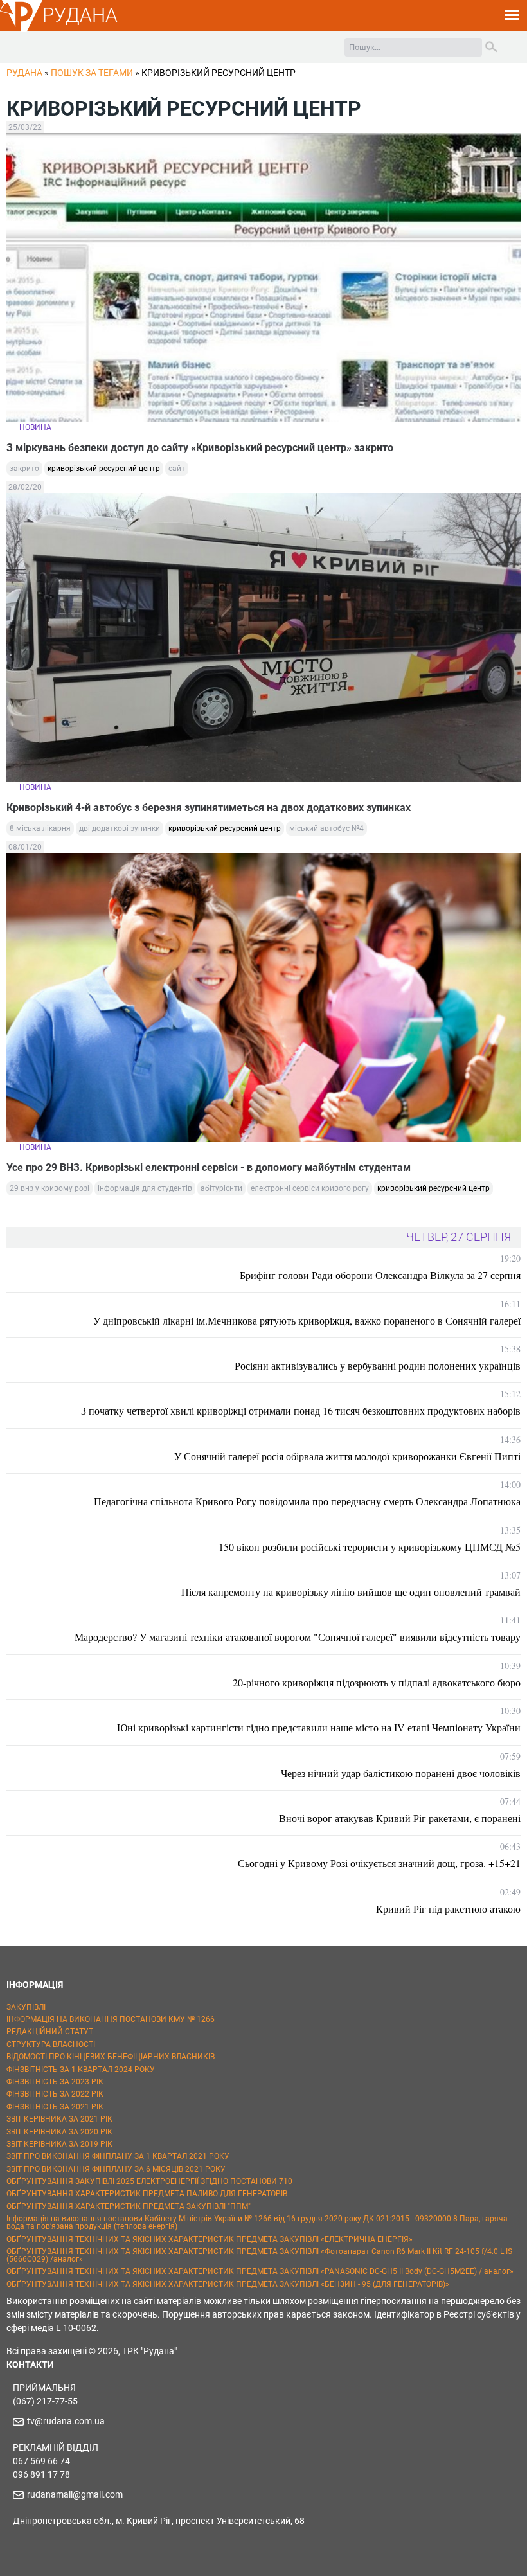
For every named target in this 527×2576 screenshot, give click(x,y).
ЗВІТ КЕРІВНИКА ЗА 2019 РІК (59, 2144)
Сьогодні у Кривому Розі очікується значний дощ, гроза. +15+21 (379, 1863)
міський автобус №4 (326, 828)
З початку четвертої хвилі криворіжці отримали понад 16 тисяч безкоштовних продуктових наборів (301, 1410)
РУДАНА (80, 15)
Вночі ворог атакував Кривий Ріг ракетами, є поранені (400, 1818)
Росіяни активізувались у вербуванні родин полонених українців (378, 1365)
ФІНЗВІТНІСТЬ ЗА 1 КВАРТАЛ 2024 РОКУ (81, 2070)
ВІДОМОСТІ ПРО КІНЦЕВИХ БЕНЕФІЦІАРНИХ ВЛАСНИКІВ (111, 2057)
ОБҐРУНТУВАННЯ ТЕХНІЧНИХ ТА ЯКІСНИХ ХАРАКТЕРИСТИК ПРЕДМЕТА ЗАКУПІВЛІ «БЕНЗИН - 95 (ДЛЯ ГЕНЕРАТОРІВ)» (228, 2284)
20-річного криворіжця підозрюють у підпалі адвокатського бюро (377, 1682)
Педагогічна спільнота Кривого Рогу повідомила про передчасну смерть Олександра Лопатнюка (307, 1501)
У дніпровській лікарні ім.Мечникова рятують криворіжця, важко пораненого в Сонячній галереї (307, 1320)
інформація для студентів (145, 1188)
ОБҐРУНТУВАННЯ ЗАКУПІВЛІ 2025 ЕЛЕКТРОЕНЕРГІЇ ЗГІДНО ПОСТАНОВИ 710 (149, 2181)
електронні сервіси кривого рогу (310, 1188)
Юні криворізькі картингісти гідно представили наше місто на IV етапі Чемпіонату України (319, 1727)
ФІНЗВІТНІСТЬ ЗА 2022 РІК (55, 2094)
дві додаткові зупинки (120, 828)
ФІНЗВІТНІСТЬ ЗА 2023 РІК (55, 2082)
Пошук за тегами (92, 73)
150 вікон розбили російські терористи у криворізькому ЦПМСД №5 (370, 1547)
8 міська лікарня (40, 828)
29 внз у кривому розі (49, 1188)
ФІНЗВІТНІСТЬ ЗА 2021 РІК (55, 2107)
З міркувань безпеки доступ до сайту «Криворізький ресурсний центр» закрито (200, 448)
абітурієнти (221, 1188)
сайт (177, 469)
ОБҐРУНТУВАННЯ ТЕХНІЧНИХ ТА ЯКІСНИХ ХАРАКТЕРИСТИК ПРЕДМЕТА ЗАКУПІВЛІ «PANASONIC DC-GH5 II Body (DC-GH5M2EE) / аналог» (260, 2271)
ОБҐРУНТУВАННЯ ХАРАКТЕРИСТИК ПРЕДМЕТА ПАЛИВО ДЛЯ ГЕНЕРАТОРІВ (147, 2194)
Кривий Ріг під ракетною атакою (448, 1909)
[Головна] (21, 30)
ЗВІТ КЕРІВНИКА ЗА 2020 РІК (59, 2132)
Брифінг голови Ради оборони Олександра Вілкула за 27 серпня (380, 1275)
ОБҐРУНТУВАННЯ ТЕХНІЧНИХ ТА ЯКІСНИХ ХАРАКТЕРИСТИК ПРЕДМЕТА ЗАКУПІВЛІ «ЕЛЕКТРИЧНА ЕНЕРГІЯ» (210, 2239)
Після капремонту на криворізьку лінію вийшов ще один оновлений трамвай (351, 1592)
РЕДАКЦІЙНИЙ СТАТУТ (50, 2032)
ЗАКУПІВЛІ (26, 2007)
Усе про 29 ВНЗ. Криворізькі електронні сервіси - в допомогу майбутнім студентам (209, 1167)
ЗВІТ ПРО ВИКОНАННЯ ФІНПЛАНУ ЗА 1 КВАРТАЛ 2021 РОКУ (118, 2156)
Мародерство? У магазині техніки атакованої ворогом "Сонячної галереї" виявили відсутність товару (298, 1637)
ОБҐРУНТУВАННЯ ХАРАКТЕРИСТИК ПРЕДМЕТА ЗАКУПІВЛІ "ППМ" (129, 2206)
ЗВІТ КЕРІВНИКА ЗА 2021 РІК (59, 2119)
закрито (24, 469)
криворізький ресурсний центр (104, 469)
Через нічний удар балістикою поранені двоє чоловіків (401, 1773)
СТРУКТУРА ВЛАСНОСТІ (51, 2044)
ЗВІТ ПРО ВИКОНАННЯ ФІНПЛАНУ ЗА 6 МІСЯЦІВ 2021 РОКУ (116, 2169)
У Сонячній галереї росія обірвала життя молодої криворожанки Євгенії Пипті (347, 1456)
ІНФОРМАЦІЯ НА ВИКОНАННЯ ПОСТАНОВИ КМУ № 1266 (111, 2019)
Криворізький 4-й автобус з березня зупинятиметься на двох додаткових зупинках (209, 808)
